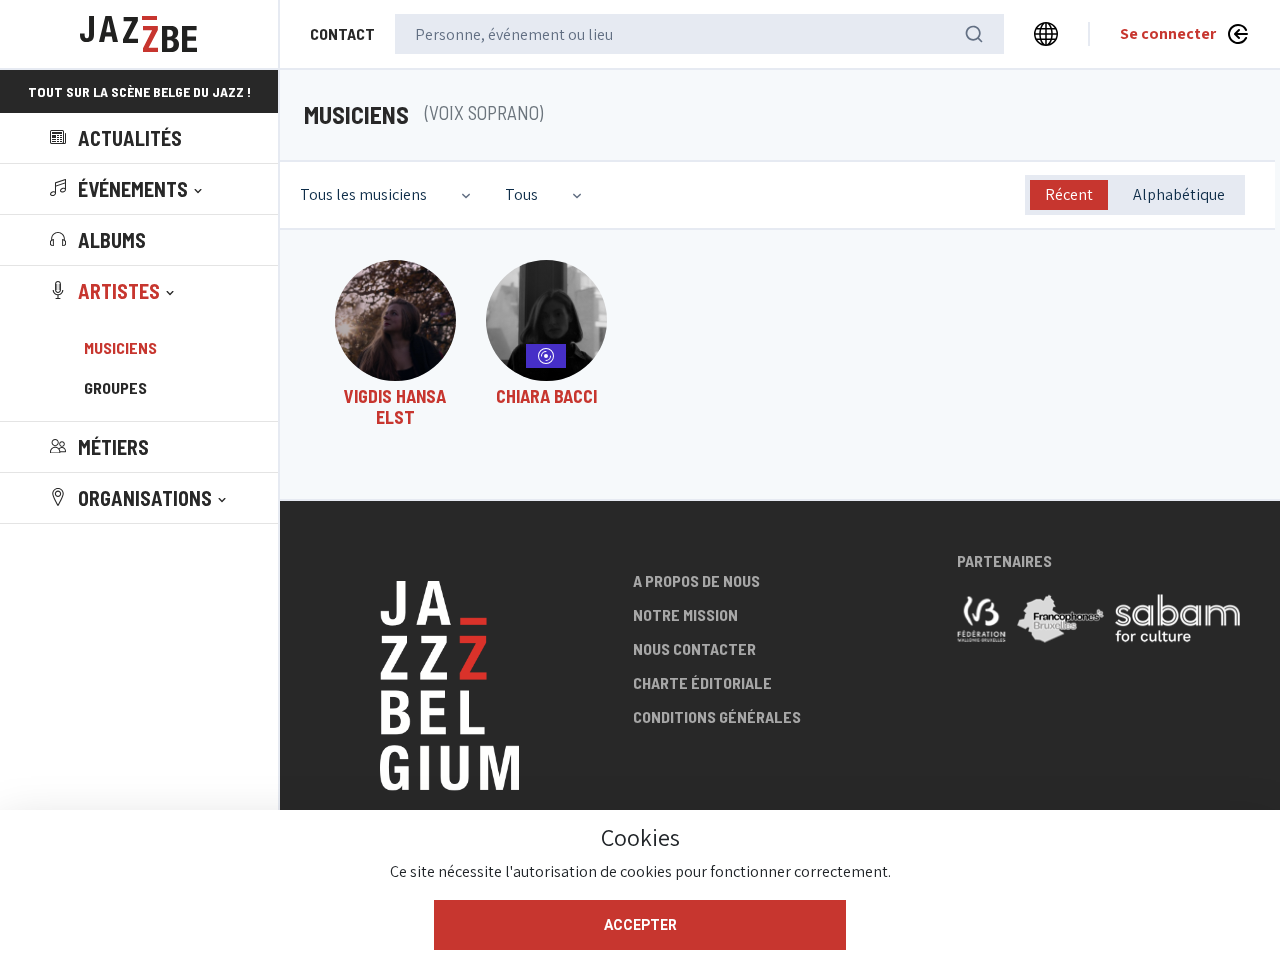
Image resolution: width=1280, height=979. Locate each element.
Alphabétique (1179, 194)
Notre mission (685, 614)
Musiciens (120, 347)
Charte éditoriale (702, 682)
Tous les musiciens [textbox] (363, 194)
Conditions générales (717, 716)
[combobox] (387, 195)
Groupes (115, 387)
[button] (128, 189)
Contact (342, 33)
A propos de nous (696, 580)
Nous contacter (694, 648)
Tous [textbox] (521, 194)
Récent (1069, 194)
